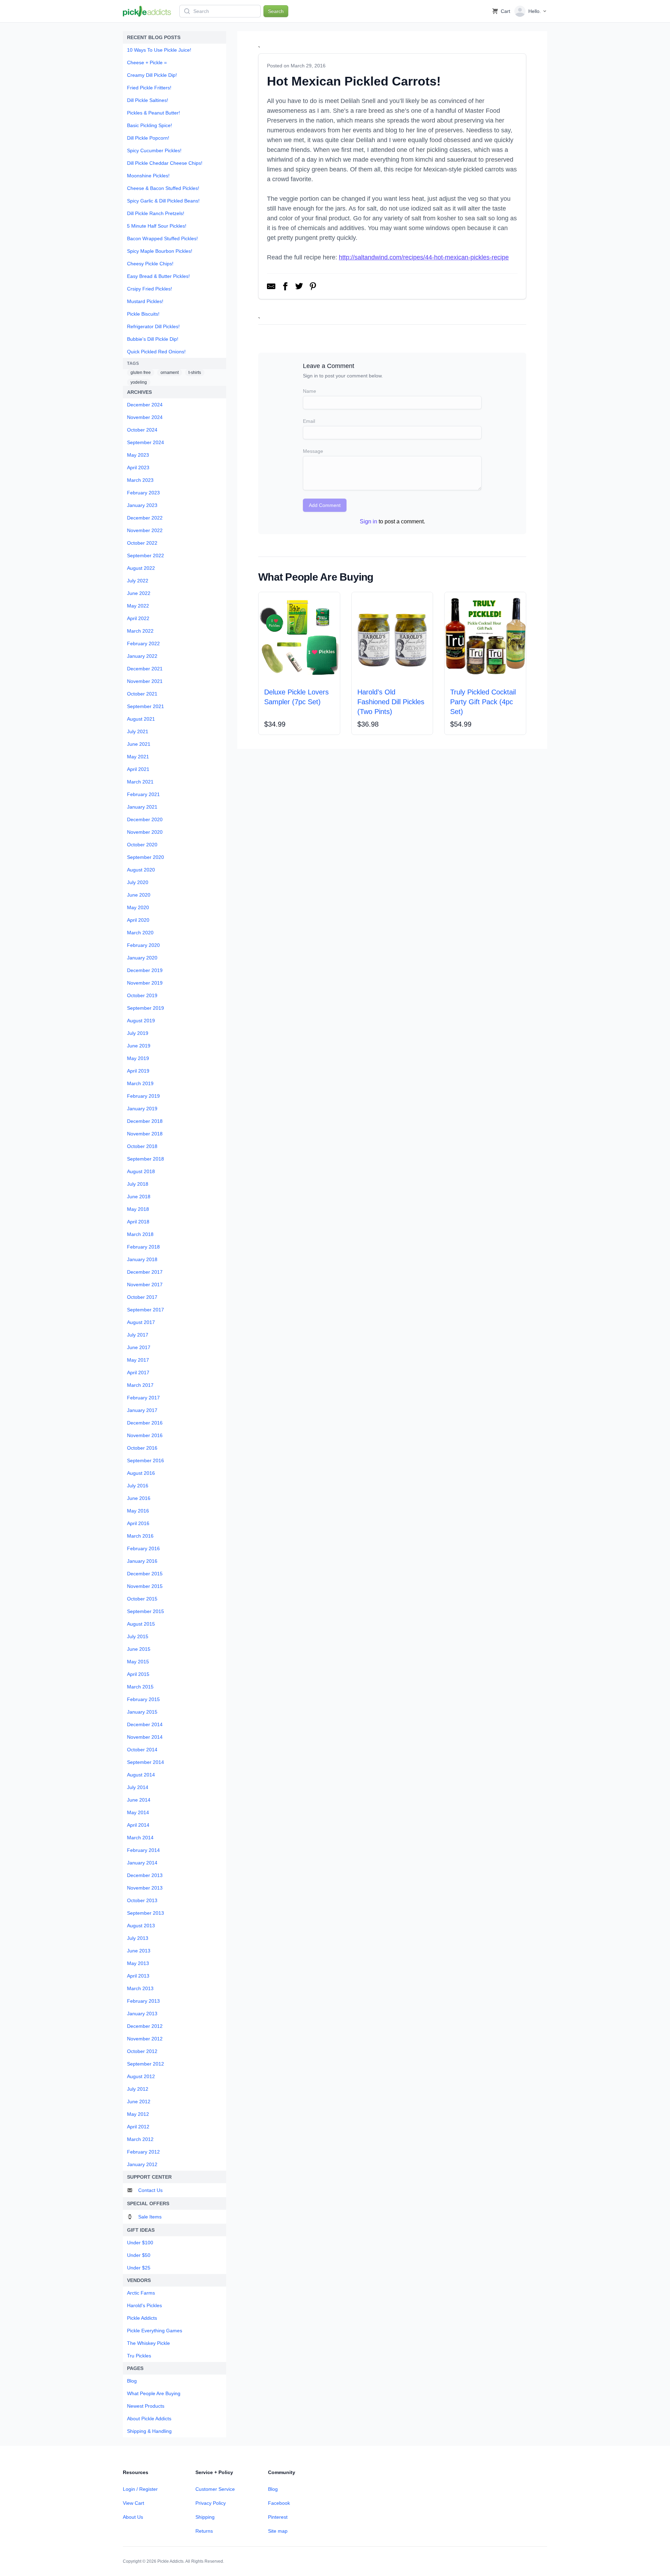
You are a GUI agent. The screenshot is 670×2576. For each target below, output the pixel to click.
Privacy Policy (211, 2503)
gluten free (141, 373)
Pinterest (278, 2517)
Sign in (368, 521)
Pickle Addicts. (171, 2561)
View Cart (133, 2503)
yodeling (139, 382)
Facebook (279, 2503)
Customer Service (215, 2489)
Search (276, 11)
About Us (133, 2517)
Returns (204, 2531)
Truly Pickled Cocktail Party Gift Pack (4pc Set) (483, 702)
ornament (170, 373)
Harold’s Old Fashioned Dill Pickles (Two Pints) (391, 702)
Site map (278, 2531)
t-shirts (195, 373)
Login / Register (140, 2489)
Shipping (205, 2517)
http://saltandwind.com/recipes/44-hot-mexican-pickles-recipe (424, 257)
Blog (273, 2489)
